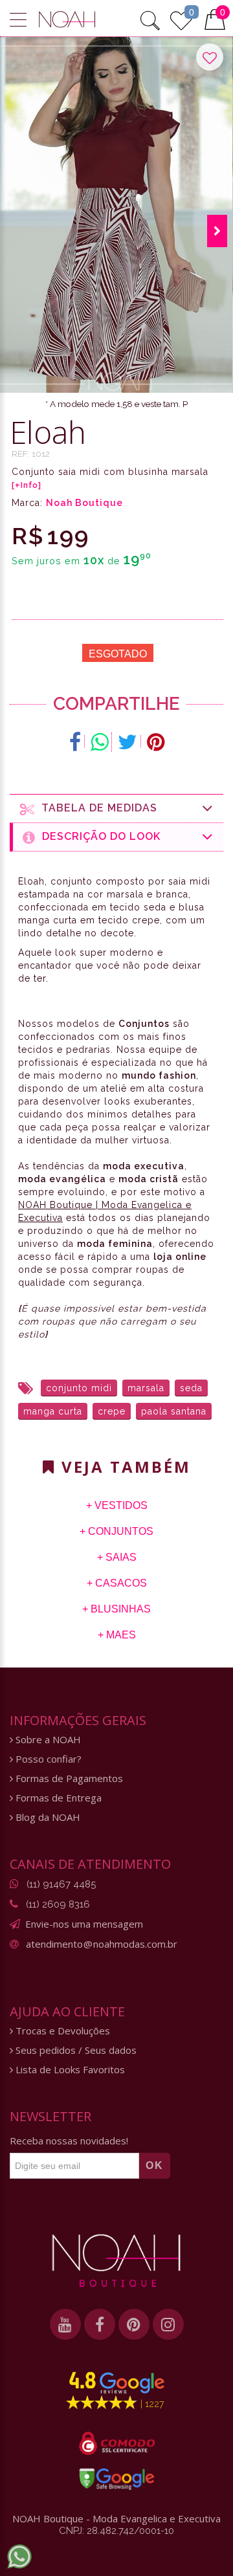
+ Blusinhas (116, 1609)
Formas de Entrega (57, 1798)
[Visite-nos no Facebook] (100, 2324)
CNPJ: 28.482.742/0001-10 (116, 2531)
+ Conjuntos (116, 1531)
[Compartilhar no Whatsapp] (100, 742)
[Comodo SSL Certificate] (117, 2443)
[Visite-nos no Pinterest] (134, 2324)
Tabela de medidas (96, 808)
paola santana (174, 1411)
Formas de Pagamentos (68, 1778)
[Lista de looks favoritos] (181, 19)
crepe (112, 1411)
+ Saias (117, 1557)
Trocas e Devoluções (61, 2031)
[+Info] (27, 485)
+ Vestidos (117, 1505)
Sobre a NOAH (47, 1740)
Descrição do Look (98, 836)
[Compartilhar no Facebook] (75, 742)
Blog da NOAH (47, 1817)
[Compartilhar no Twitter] (128, 742)
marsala (146, 1388)
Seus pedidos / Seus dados (75, 2050)
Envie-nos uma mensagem (84, 1924)
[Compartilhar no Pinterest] (156, 742)
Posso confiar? (47, 1759)
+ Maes (117, 1635)
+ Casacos (117, 1583)
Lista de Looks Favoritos (69, 2070)
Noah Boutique (84, 503)
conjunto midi (79, 1388)
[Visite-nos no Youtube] (65, 2324)
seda (191, 1388)
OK (155, 2165)
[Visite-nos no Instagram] (168, 2324)
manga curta (53, 1411)
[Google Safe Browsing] (117, 2479)
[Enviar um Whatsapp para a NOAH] (19, 2557)
